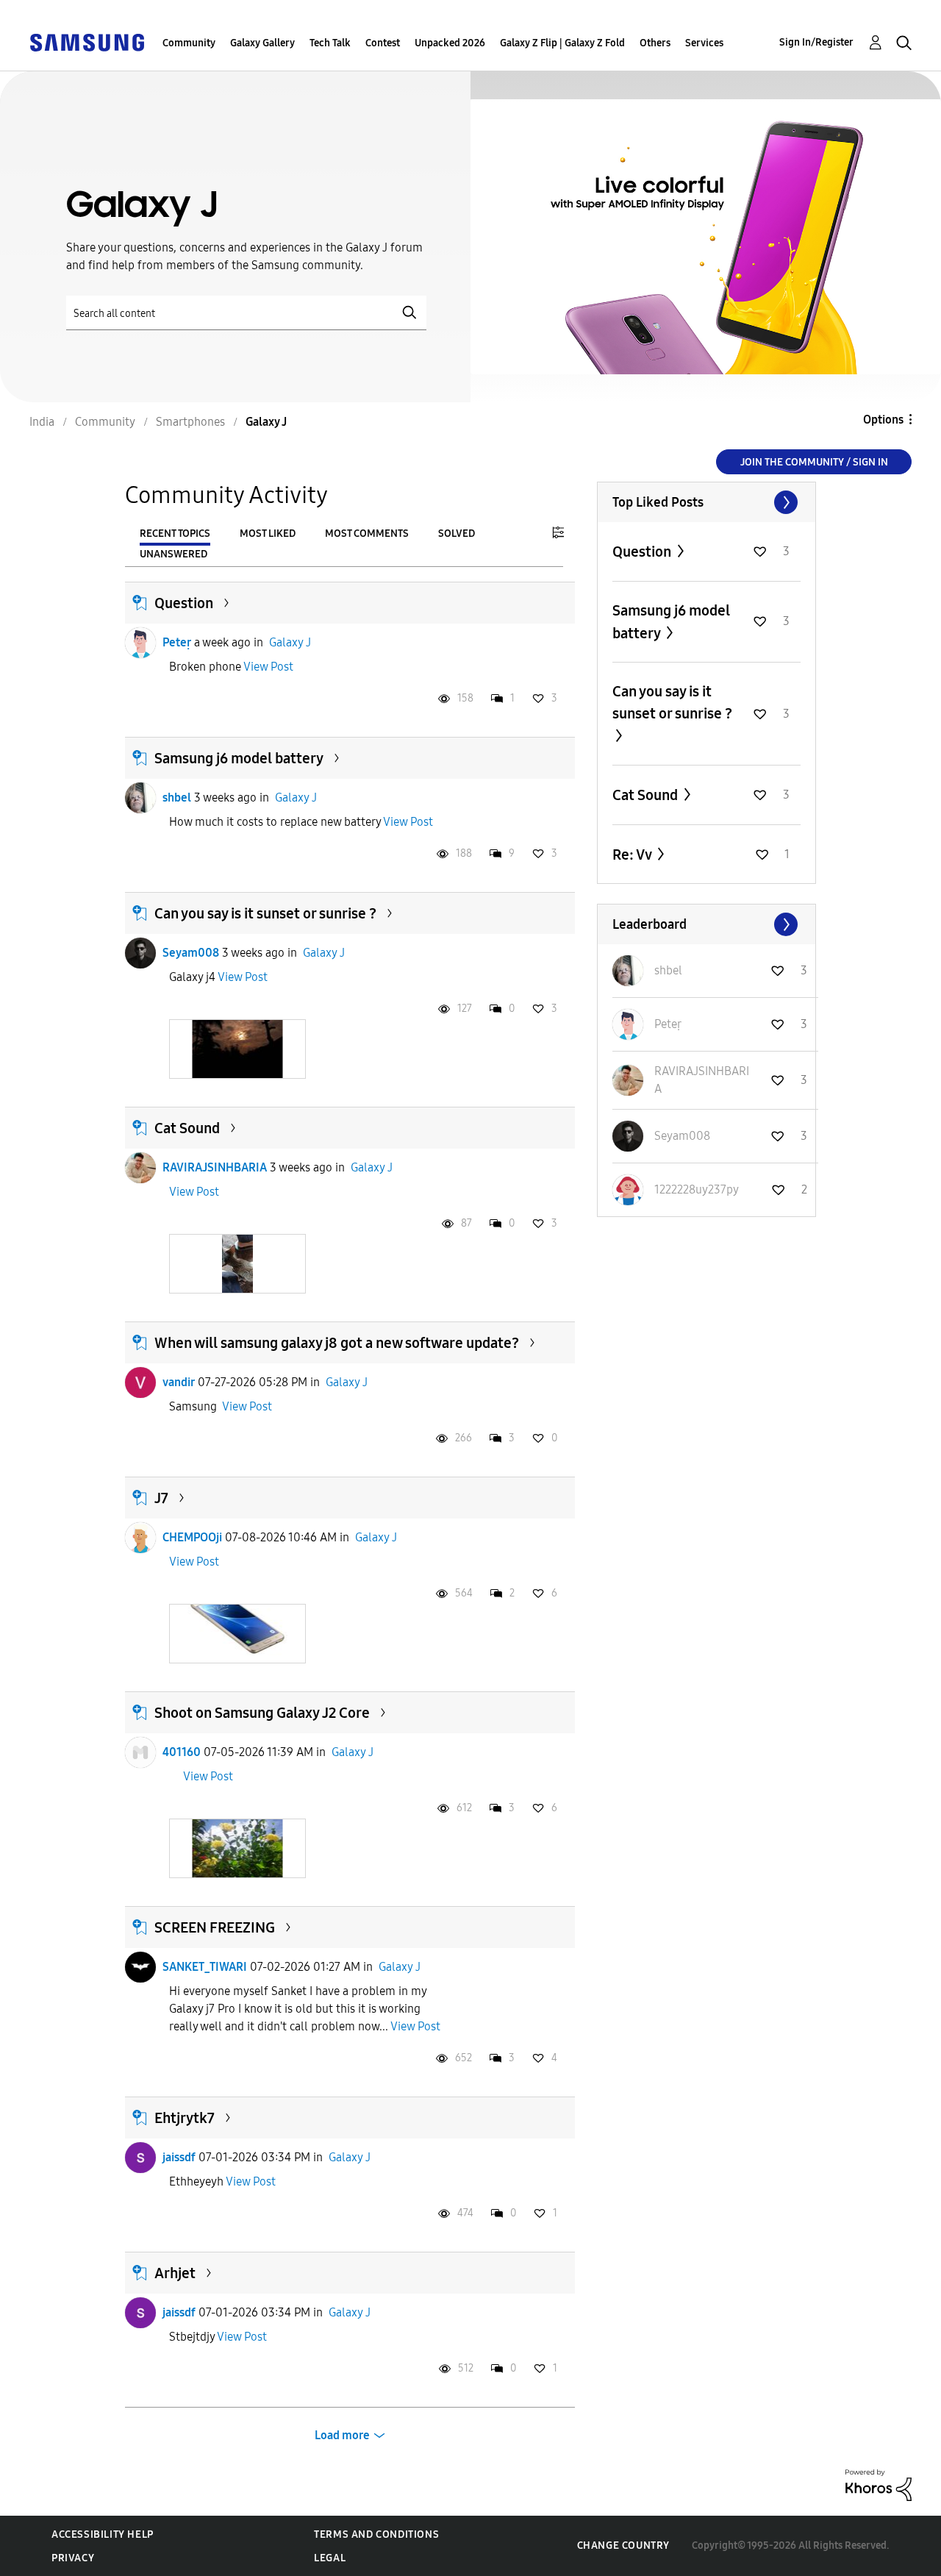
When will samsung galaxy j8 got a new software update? (337, 1343)
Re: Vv (633, 854)
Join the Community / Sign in (814, 462)
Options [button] (883, 420)
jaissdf (179, 2157)
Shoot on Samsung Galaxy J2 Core (262, 1713)
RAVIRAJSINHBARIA (215, 1167)
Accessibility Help (103, 2534)
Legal (330, 2558)
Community (189, 43)
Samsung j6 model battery (239, 758)
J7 (161, 1498)
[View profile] (140, 643)
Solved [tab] (457, 534)
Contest (383, 43)
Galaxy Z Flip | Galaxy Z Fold (562, 43)
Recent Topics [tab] (175, 534)
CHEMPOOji (192, 1537)
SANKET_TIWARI (205, 1967)
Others (655, 43)
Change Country (623, 2545)
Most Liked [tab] (268, 534)
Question (184, 603)
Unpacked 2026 (450, 43)
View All (706, 502)
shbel (177, 798)
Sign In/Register (816, 42)
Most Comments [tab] (367, 534)
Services (704, 43)
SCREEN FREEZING (215, 1927)
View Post (268, 667)
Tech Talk (330, 43)
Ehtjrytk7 (185, 2118)
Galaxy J (290, 642)
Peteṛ (177, 642)
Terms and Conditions (376, 2534)
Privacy (73, 2558)
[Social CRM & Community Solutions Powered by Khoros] (879, 2484)
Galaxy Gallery (262, 43)
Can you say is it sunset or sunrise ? (265, 913)
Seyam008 (191, 953)
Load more (342, 2435)
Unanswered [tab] (173, 554)
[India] (87, 42)
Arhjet (175, 2273)
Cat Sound (187, 1128)
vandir (179, 1382)
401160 (182, 1752)
